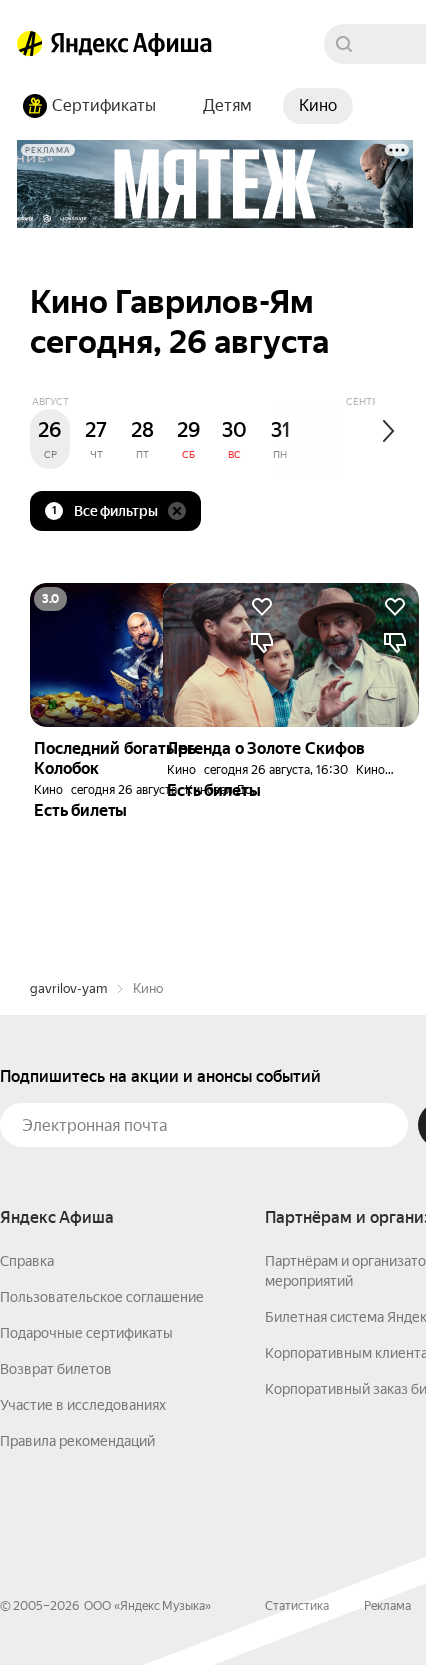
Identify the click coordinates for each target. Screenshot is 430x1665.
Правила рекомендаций (77, 1441)
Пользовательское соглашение (102, 1297)
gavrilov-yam (68, 988)
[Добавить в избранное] (395, 607)
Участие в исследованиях (83, 1405)
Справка (27, 1261)
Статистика (297, 1606)
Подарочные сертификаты (86, 1333)
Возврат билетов (56, 1369)
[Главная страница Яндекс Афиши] (30, 44)
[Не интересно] (395, 643)
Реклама (387, 1606)
